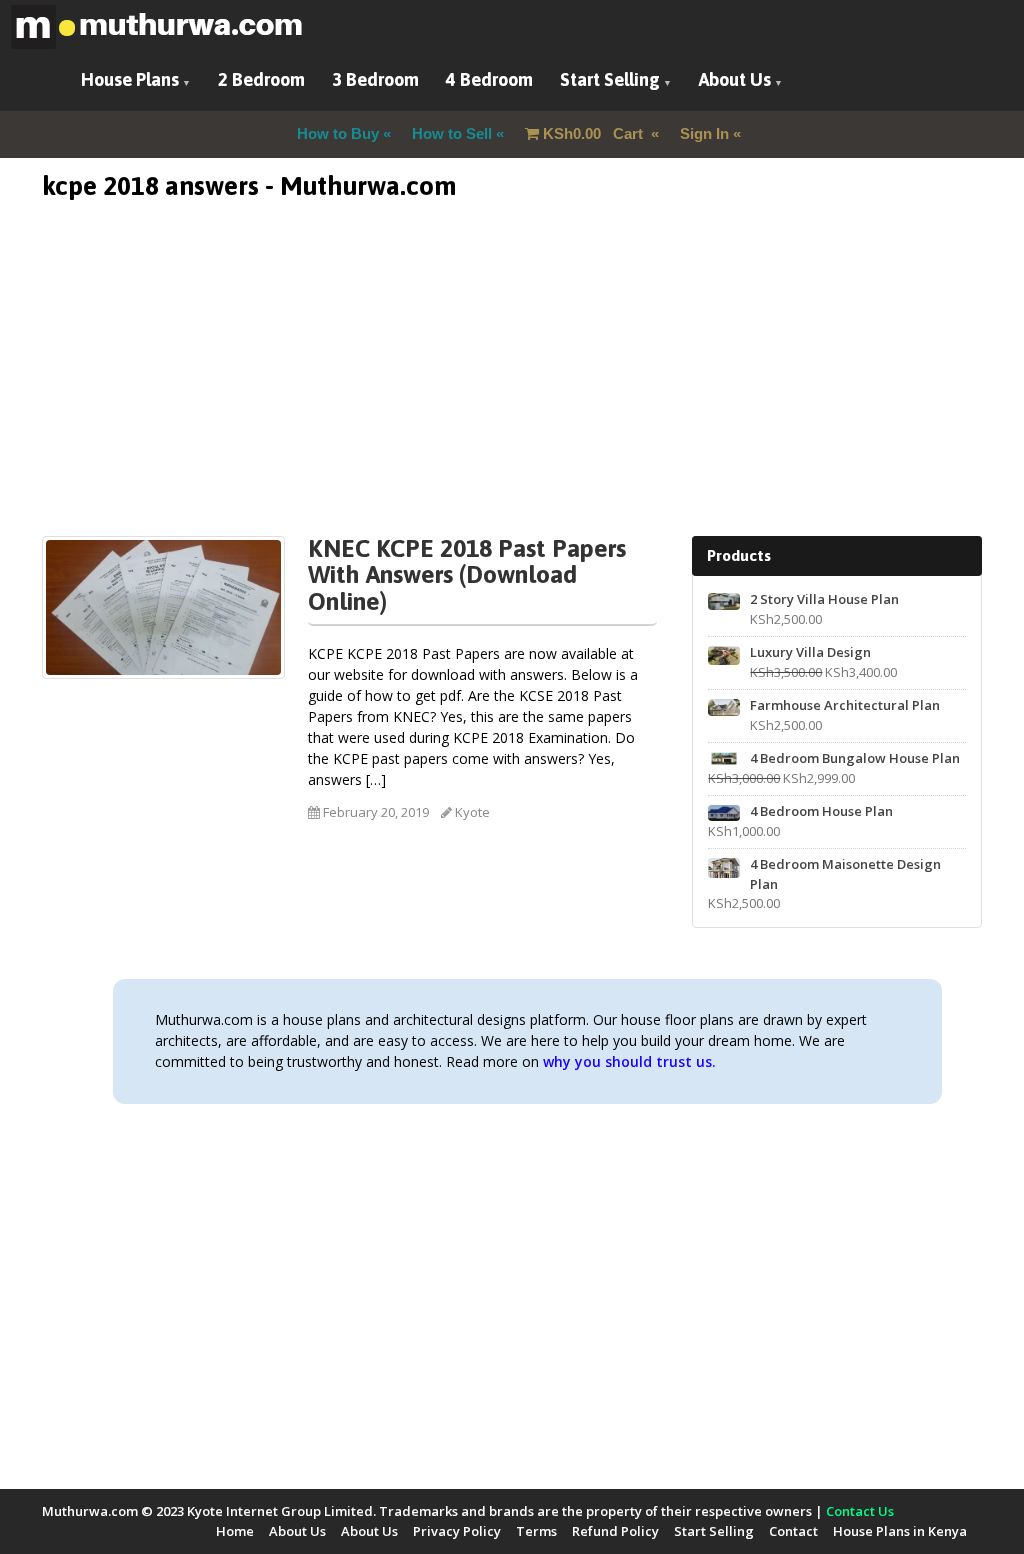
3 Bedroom (375, 79)
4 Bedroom (489, 79)
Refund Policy (615, 1531)
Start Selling (610, 79)
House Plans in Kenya (900, 1531)
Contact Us (860, 1511)
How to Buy (338, 133)
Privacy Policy (457, 1531)
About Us (735, 79)
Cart (595, 133)
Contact (793, 1531)
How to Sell (452, 133)
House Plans (130, 79)
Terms (536, 1531)
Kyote (472, 812)
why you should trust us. (629, 1061)
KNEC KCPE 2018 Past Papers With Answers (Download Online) (467, 574)
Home (235, 1531)
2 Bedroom (261, 79)
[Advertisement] (512, 396)
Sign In (704, 133)
